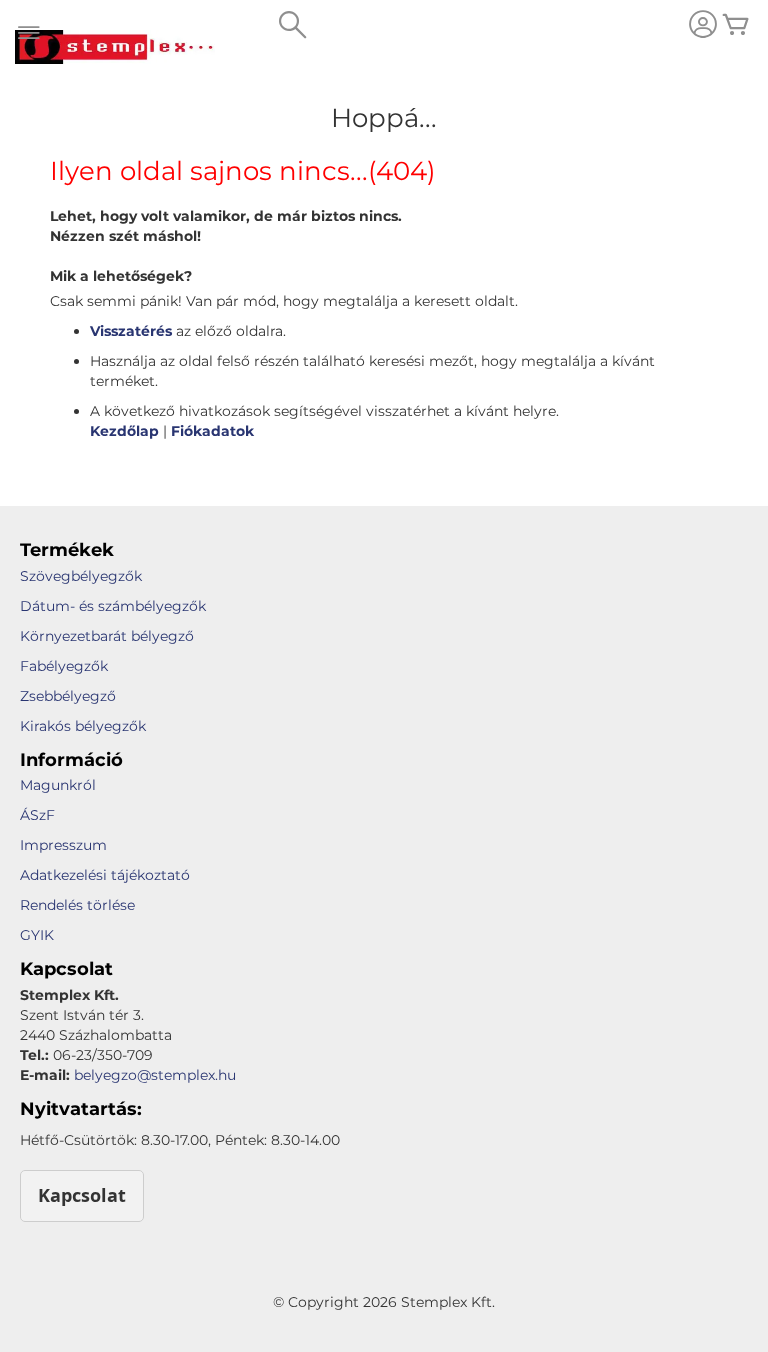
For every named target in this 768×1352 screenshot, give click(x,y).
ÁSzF (37, 815)
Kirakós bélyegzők (83, 726)
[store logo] (115, 47)
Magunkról (58, 785)
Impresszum (63, 845)
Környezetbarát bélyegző (107, 636)
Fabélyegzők (64, 666)
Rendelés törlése (77, 905)
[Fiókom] (703, 26)
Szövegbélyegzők (81, 576)
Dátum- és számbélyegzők (113, 606)
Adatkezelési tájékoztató (105, 875)
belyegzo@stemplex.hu (155, 1075)
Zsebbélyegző (68, 696)
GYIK (37, 935)
